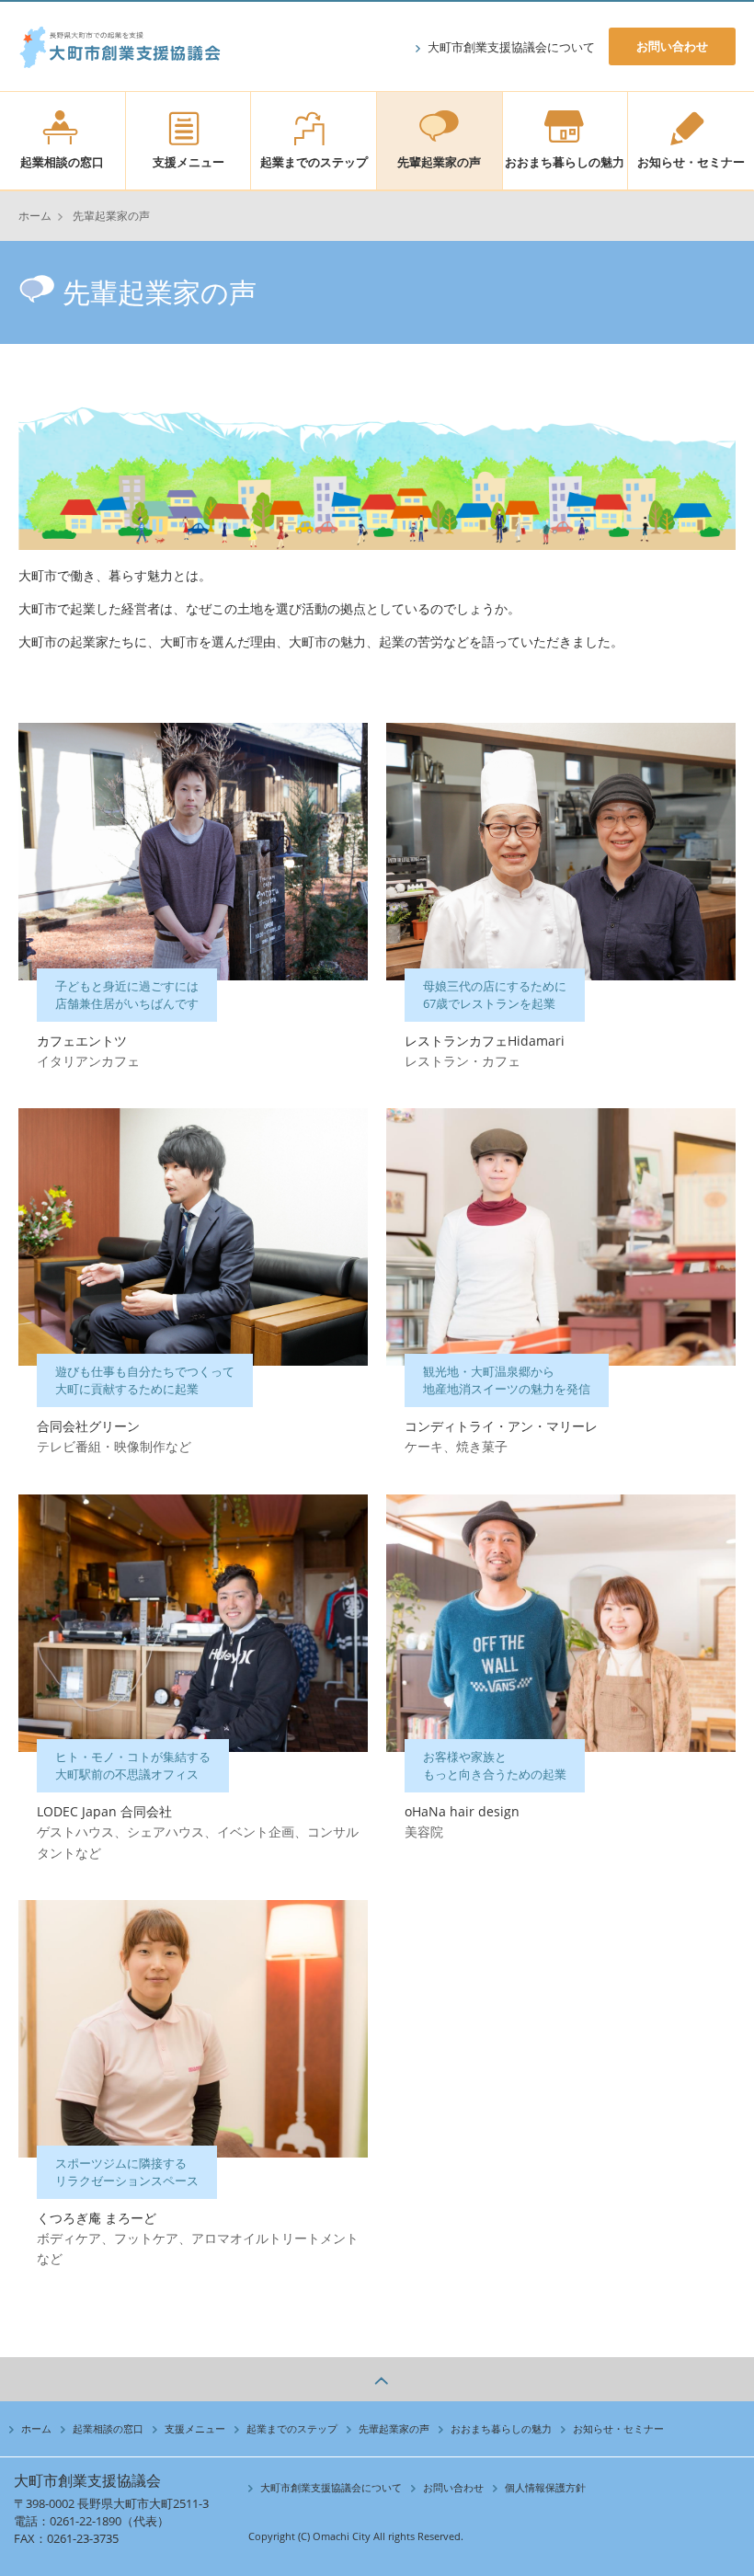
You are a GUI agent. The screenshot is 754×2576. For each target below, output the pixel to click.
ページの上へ (377, 2379)
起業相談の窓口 (62, 162)
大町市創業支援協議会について (511, 47)
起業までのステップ (314, 162)
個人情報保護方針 (545, 2487)
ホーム (35, 216)
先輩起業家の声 (439, 162)
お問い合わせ (672, 46)
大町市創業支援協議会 (120, 61)
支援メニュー (188, 162)
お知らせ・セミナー (691, 162)
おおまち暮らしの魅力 (565, 162)
